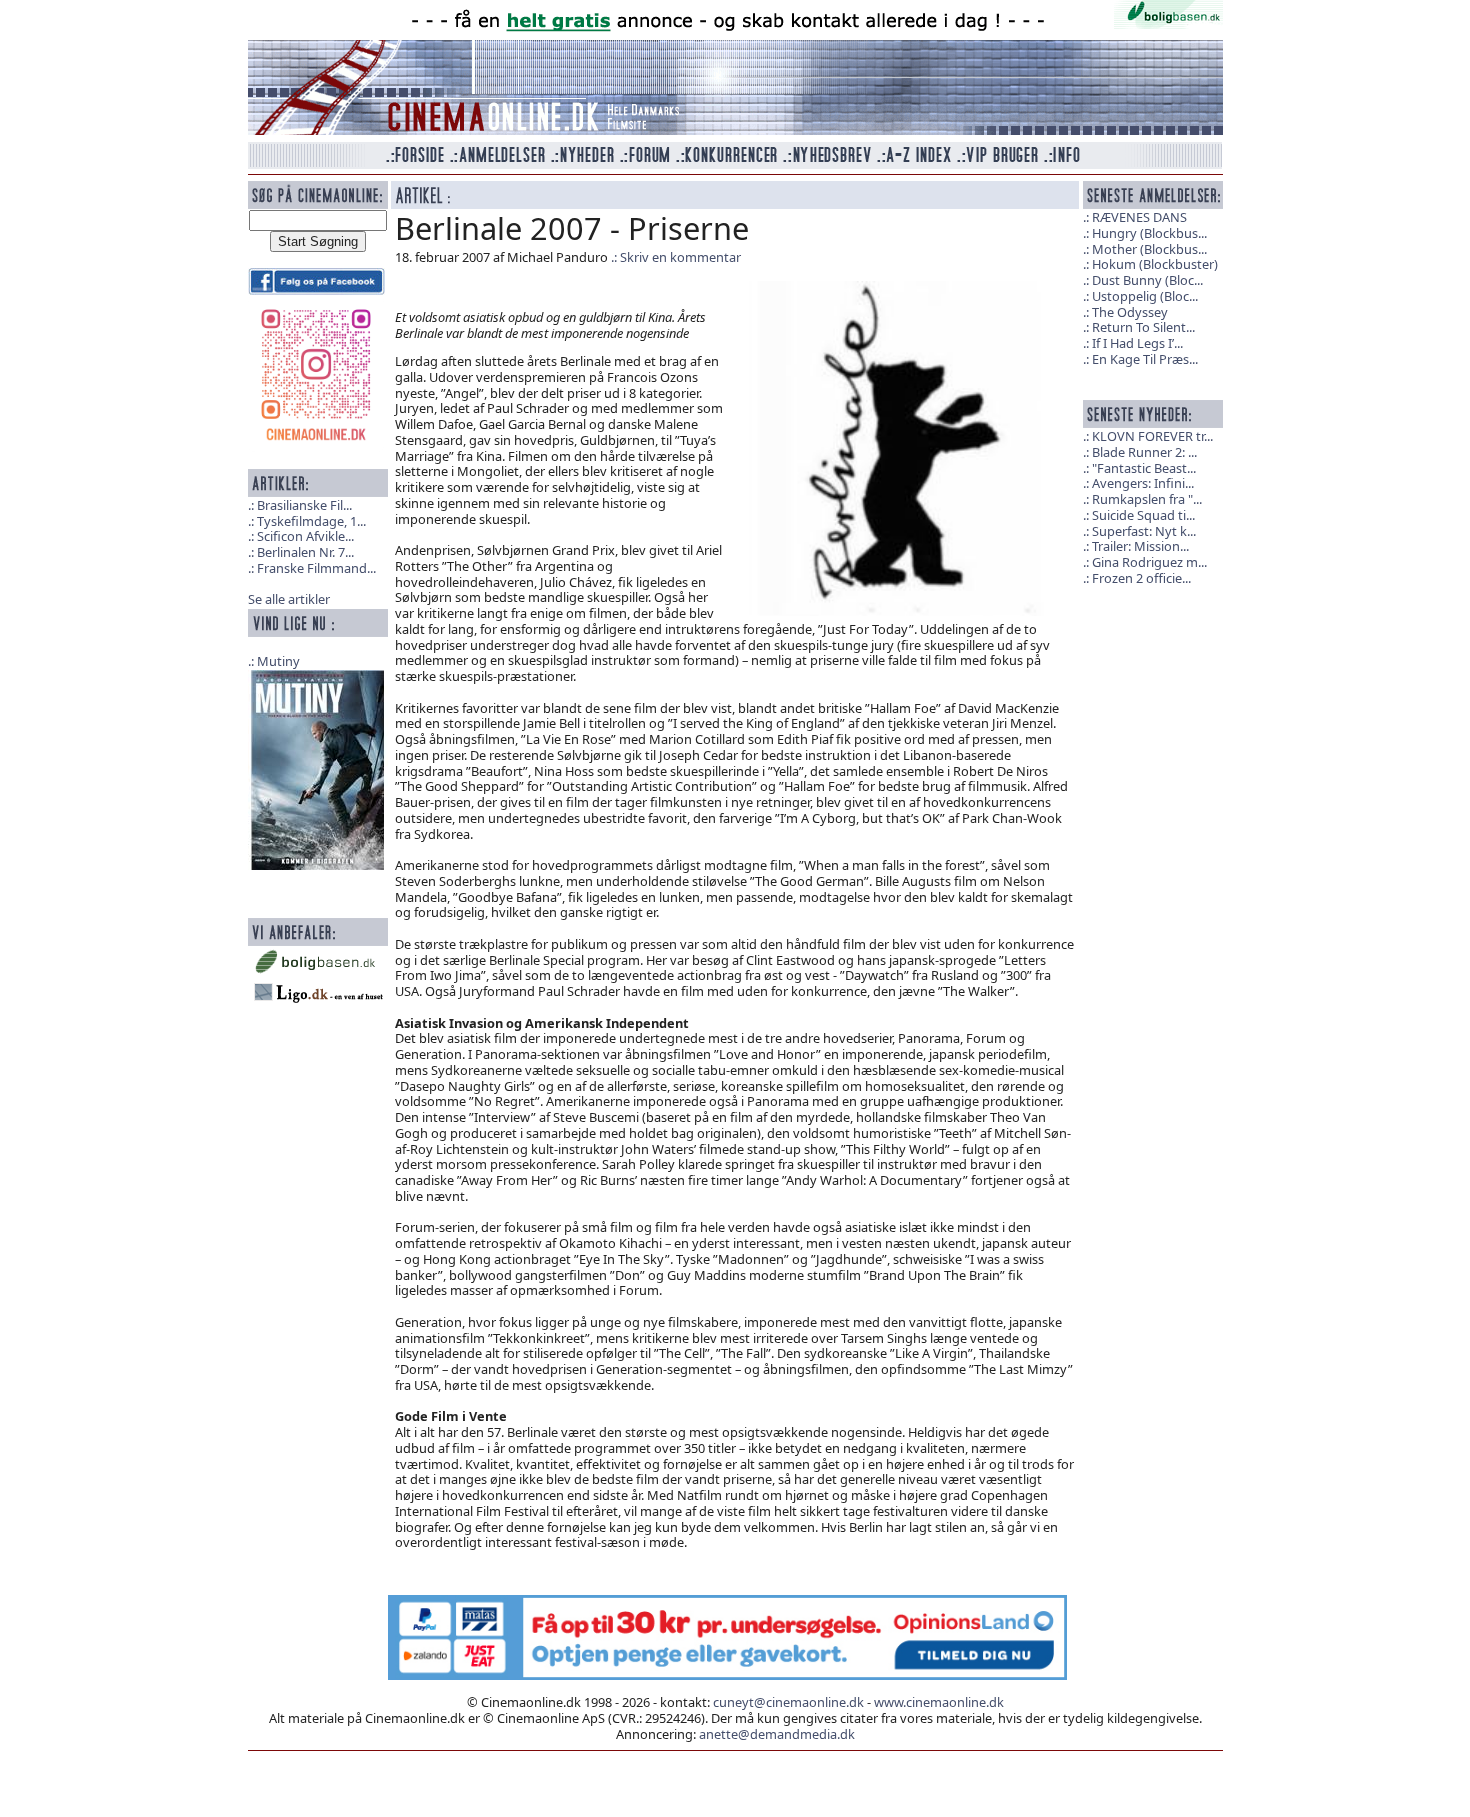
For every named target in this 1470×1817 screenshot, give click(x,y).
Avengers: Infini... (1143, 483)
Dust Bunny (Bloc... (1147, 280)
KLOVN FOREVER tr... (1152, 436)
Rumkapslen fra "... (1147, 499)
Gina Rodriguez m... (1149, 562)
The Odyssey (1130, 312)
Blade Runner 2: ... (1144, 452)
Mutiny (278, 661)
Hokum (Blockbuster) (1155, 264)
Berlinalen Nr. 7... (305, 552)
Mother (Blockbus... (1149, 249)
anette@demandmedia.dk (777, 1734)
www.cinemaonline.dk (939, 1702)
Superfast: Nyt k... (1144, 531)
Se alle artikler (289, 599)
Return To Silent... (1143, 327)
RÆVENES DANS (1139, 217)
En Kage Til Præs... (1145, 359)
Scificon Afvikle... (305, 536)
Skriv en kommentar (680, 257)
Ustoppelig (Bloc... (1145, 296)
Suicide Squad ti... (1143, 515)
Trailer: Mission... (1140, 546)
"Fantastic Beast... (1144, 468)
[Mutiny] (318, 768)
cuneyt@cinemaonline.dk (788, 1702)
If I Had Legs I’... (1137, 343)
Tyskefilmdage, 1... (311, 521)
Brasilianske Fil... (304, 505)
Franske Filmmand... (316, 568)
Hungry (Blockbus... (1149, 233)
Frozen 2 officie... (1141, 578)
